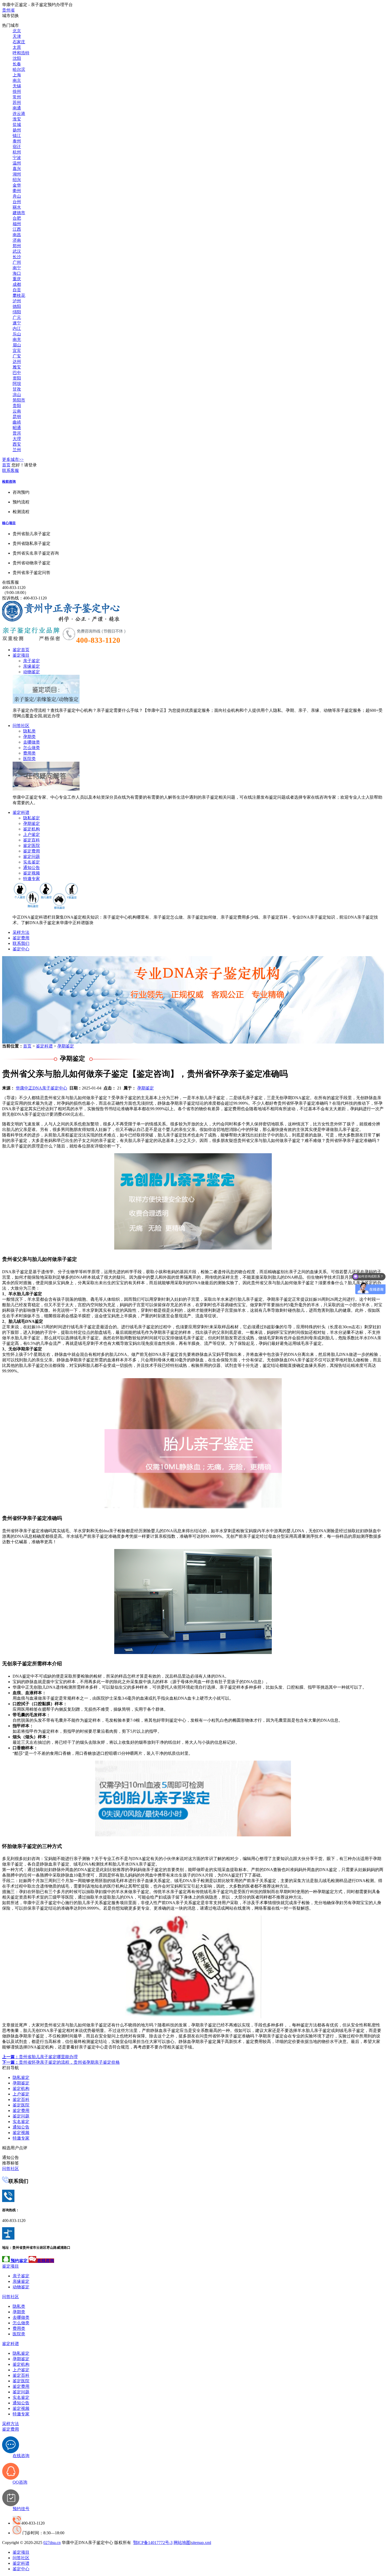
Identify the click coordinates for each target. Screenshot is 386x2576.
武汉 (17, 251)
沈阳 (17, 58)
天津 (17, 36)
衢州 (17, 191)
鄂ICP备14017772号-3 (153, 2543)
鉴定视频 (32, 873)
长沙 (17, 257)
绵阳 (17, 312)
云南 (17, 411)
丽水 (17, 207)
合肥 (17, 218)
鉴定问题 (32, 857)
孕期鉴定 (32, 823)
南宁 (17, 268)
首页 (6, 465)
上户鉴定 (32, 834)
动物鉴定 (32, 672)
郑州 (17, 246)
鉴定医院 (32, 846)
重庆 (17, 279)
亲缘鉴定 (32, 666)
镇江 (17, 136)
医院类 (29, 759)
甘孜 (17, 389)
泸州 (17, 301)
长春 (17, 64)
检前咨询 (9, 481)
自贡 (17, 290)
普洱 (17, 433)
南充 (17, 339)
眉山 (17, 345)
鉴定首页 (21, 650)
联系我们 (21, 943)
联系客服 (11, 470)
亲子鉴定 (32, 661)
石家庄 (19, 42)
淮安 (17, 119)
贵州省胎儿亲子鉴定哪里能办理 (40, 2057)
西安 (17, 444)
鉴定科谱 (21, 812)
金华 (17, 185)
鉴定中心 (21, 949)
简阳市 (19, 400)
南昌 (17, 235)
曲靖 (17, 422)
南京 (17, 80)
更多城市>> (13, 459)
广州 (17, 262)
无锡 (17, 86)
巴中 (17, 373)
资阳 (17, 378)
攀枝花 (19, 295)
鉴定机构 (32, 829)
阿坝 (17, 384)
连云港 (19, 114)
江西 (17, 229)
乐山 (17, 334)
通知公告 (32, 868)
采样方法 (21, 932)
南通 (17, 108)
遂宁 (17, 323)
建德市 (19, 213)
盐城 (17, 125)
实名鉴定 (32, 862)
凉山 (17, 395)
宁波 (17, 158)
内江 (17, 328)
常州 (17, 97)
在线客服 (11, 582)
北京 (17, 31)
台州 (17, 202)
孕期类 (29, 737)
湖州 (17, 174)
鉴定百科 (32, 840)
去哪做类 (32, 742)
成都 (17, 284)
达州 (17, 362)
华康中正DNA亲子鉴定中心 (41, 1088)
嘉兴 (17, 169)
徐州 (17, 91)
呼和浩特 (21, 53)
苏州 (17, 102)
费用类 (29, 753)
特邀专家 (32, 879)
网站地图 (182, 2543)
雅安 (17, 367)
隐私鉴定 (32, 818)
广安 (17, 356)
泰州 (17, 141)
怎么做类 (32, 748)
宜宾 (17, 351)
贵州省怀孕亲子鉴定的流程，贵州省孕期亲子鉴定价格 (61, 2062)
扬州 (17, 130)
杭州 (17, 152)
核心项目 (9, 523)
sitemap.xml (201, 2543)
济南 (17, 240)
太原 (17, 47)
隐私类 (29, 731)
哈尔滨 (19, 69)
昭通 (17, 428)
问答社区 (21, 726)
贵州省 (8, 10)
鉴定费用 (32, 851)
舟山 (17, 196)
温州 (17, 163)
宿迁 (17, 147)
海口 (17, 273)
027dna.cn (52, 2543)
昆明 (17, 417)
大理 (17, 439)
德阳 (17, 306)
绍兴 (17, 180)
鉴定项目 (21, 655)
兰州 (17, 450)
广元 (17, 317)
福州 (17, 224)
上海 (17, 75)
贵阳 (17, 406)
